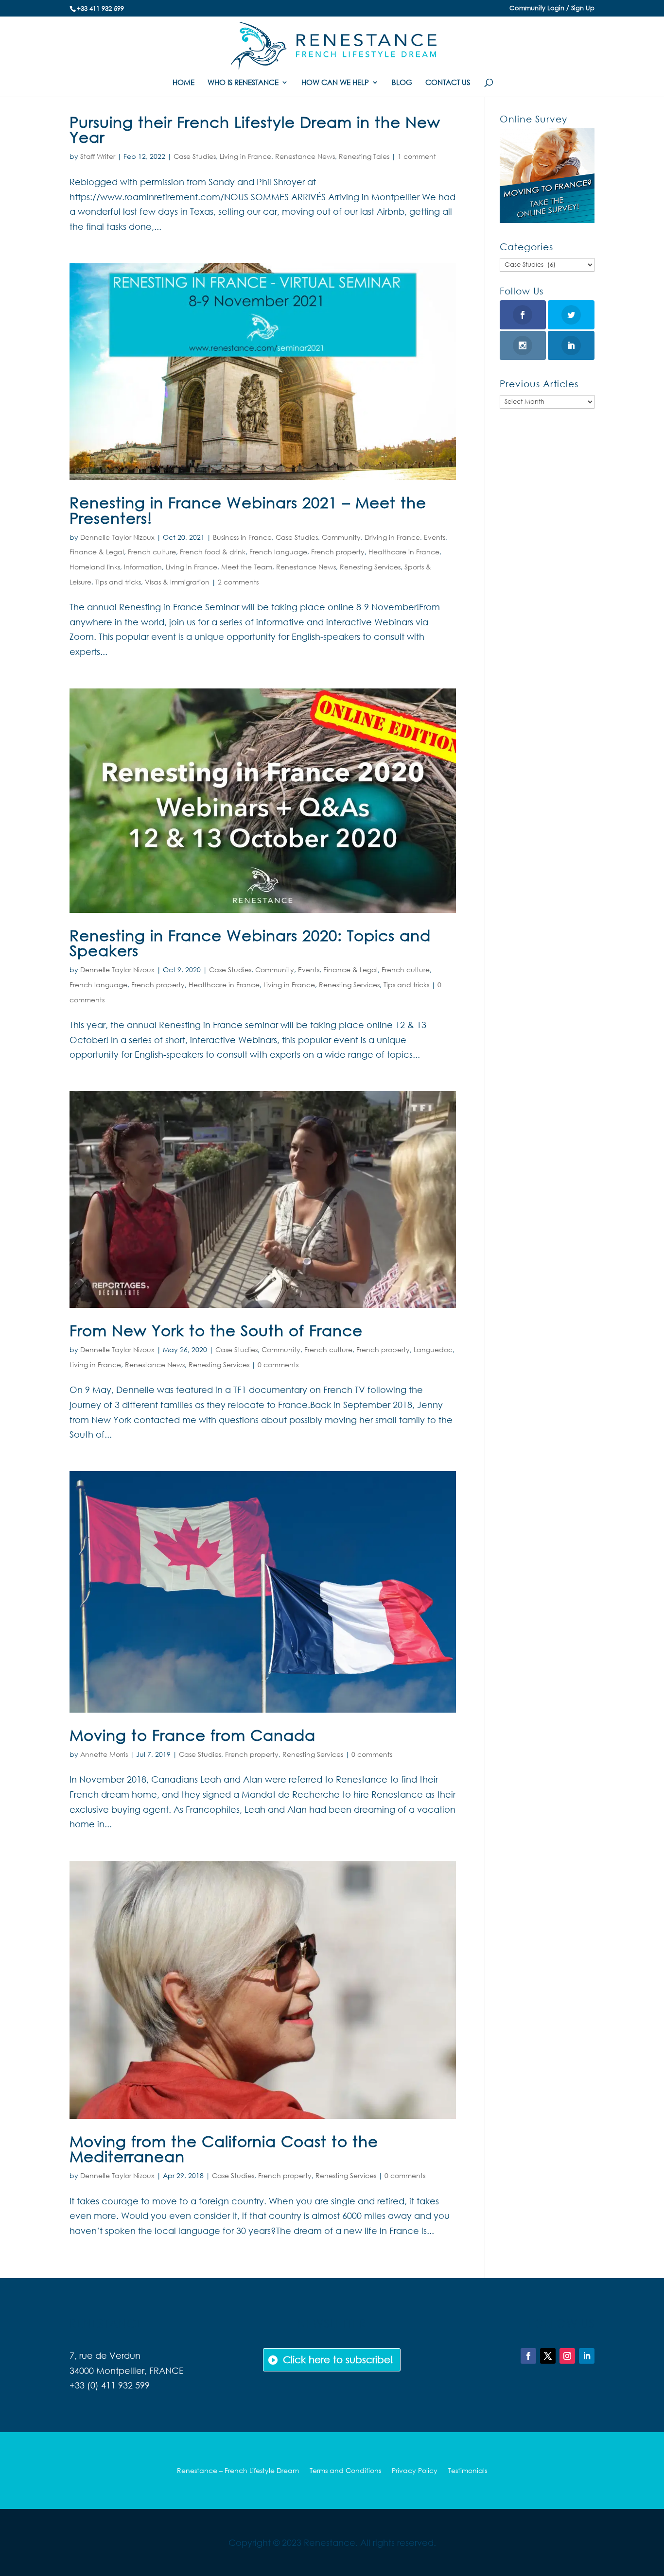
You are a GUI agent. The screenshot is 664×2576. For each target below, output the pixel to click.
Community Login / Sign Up (552, 9)
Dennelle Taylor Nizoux (117, 537)
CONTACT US (448, 83)
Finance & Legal (97, 552)
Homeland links (95, 567)
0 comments (278, 1365)
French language (278, 552)
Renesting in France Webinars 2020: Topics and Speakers (250, 943)
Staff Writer (98, 156)
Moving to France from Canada (192, 1735)
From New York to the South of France (216, 1330)
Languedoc (433, 1349)
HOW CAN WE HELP (335, 83)
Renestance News (305, 156)
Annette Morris (104, 1754)
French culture (152, 552)
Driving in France (392, 537)
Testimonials (468, 2471)
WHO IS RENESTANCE (243, 83)
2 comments (238, 582)
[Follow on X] (548, 2356)
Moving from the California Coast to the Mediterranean (224, 2148)
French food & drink (213, 552)
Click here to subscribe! (338, 2360)
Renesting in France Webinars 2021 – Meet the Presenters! (248, 510)
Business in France (242, 537)
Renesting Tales (364, 156)
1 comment (417, 156)
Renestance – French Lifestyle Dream (238, 2471)
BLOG (402, 83)
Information (143, 567)
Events (435, 537)
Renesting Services (370, 567)
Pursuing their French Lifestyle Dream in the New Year (255, 129)
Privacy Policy (415, 2471)
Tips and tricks (118, 582)
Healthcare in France (404, 552)
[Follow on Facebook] (528, 2356)
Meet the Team (247, 567)
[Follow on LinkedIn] (587, 2356)
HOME (183, 83)
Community (341, 537)
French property (338, 552)
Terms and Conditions (345, 2471)
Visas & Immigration (177, 582)
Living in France (245, 156)
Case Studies (195, 156)
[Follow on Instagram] (567, 2356)
